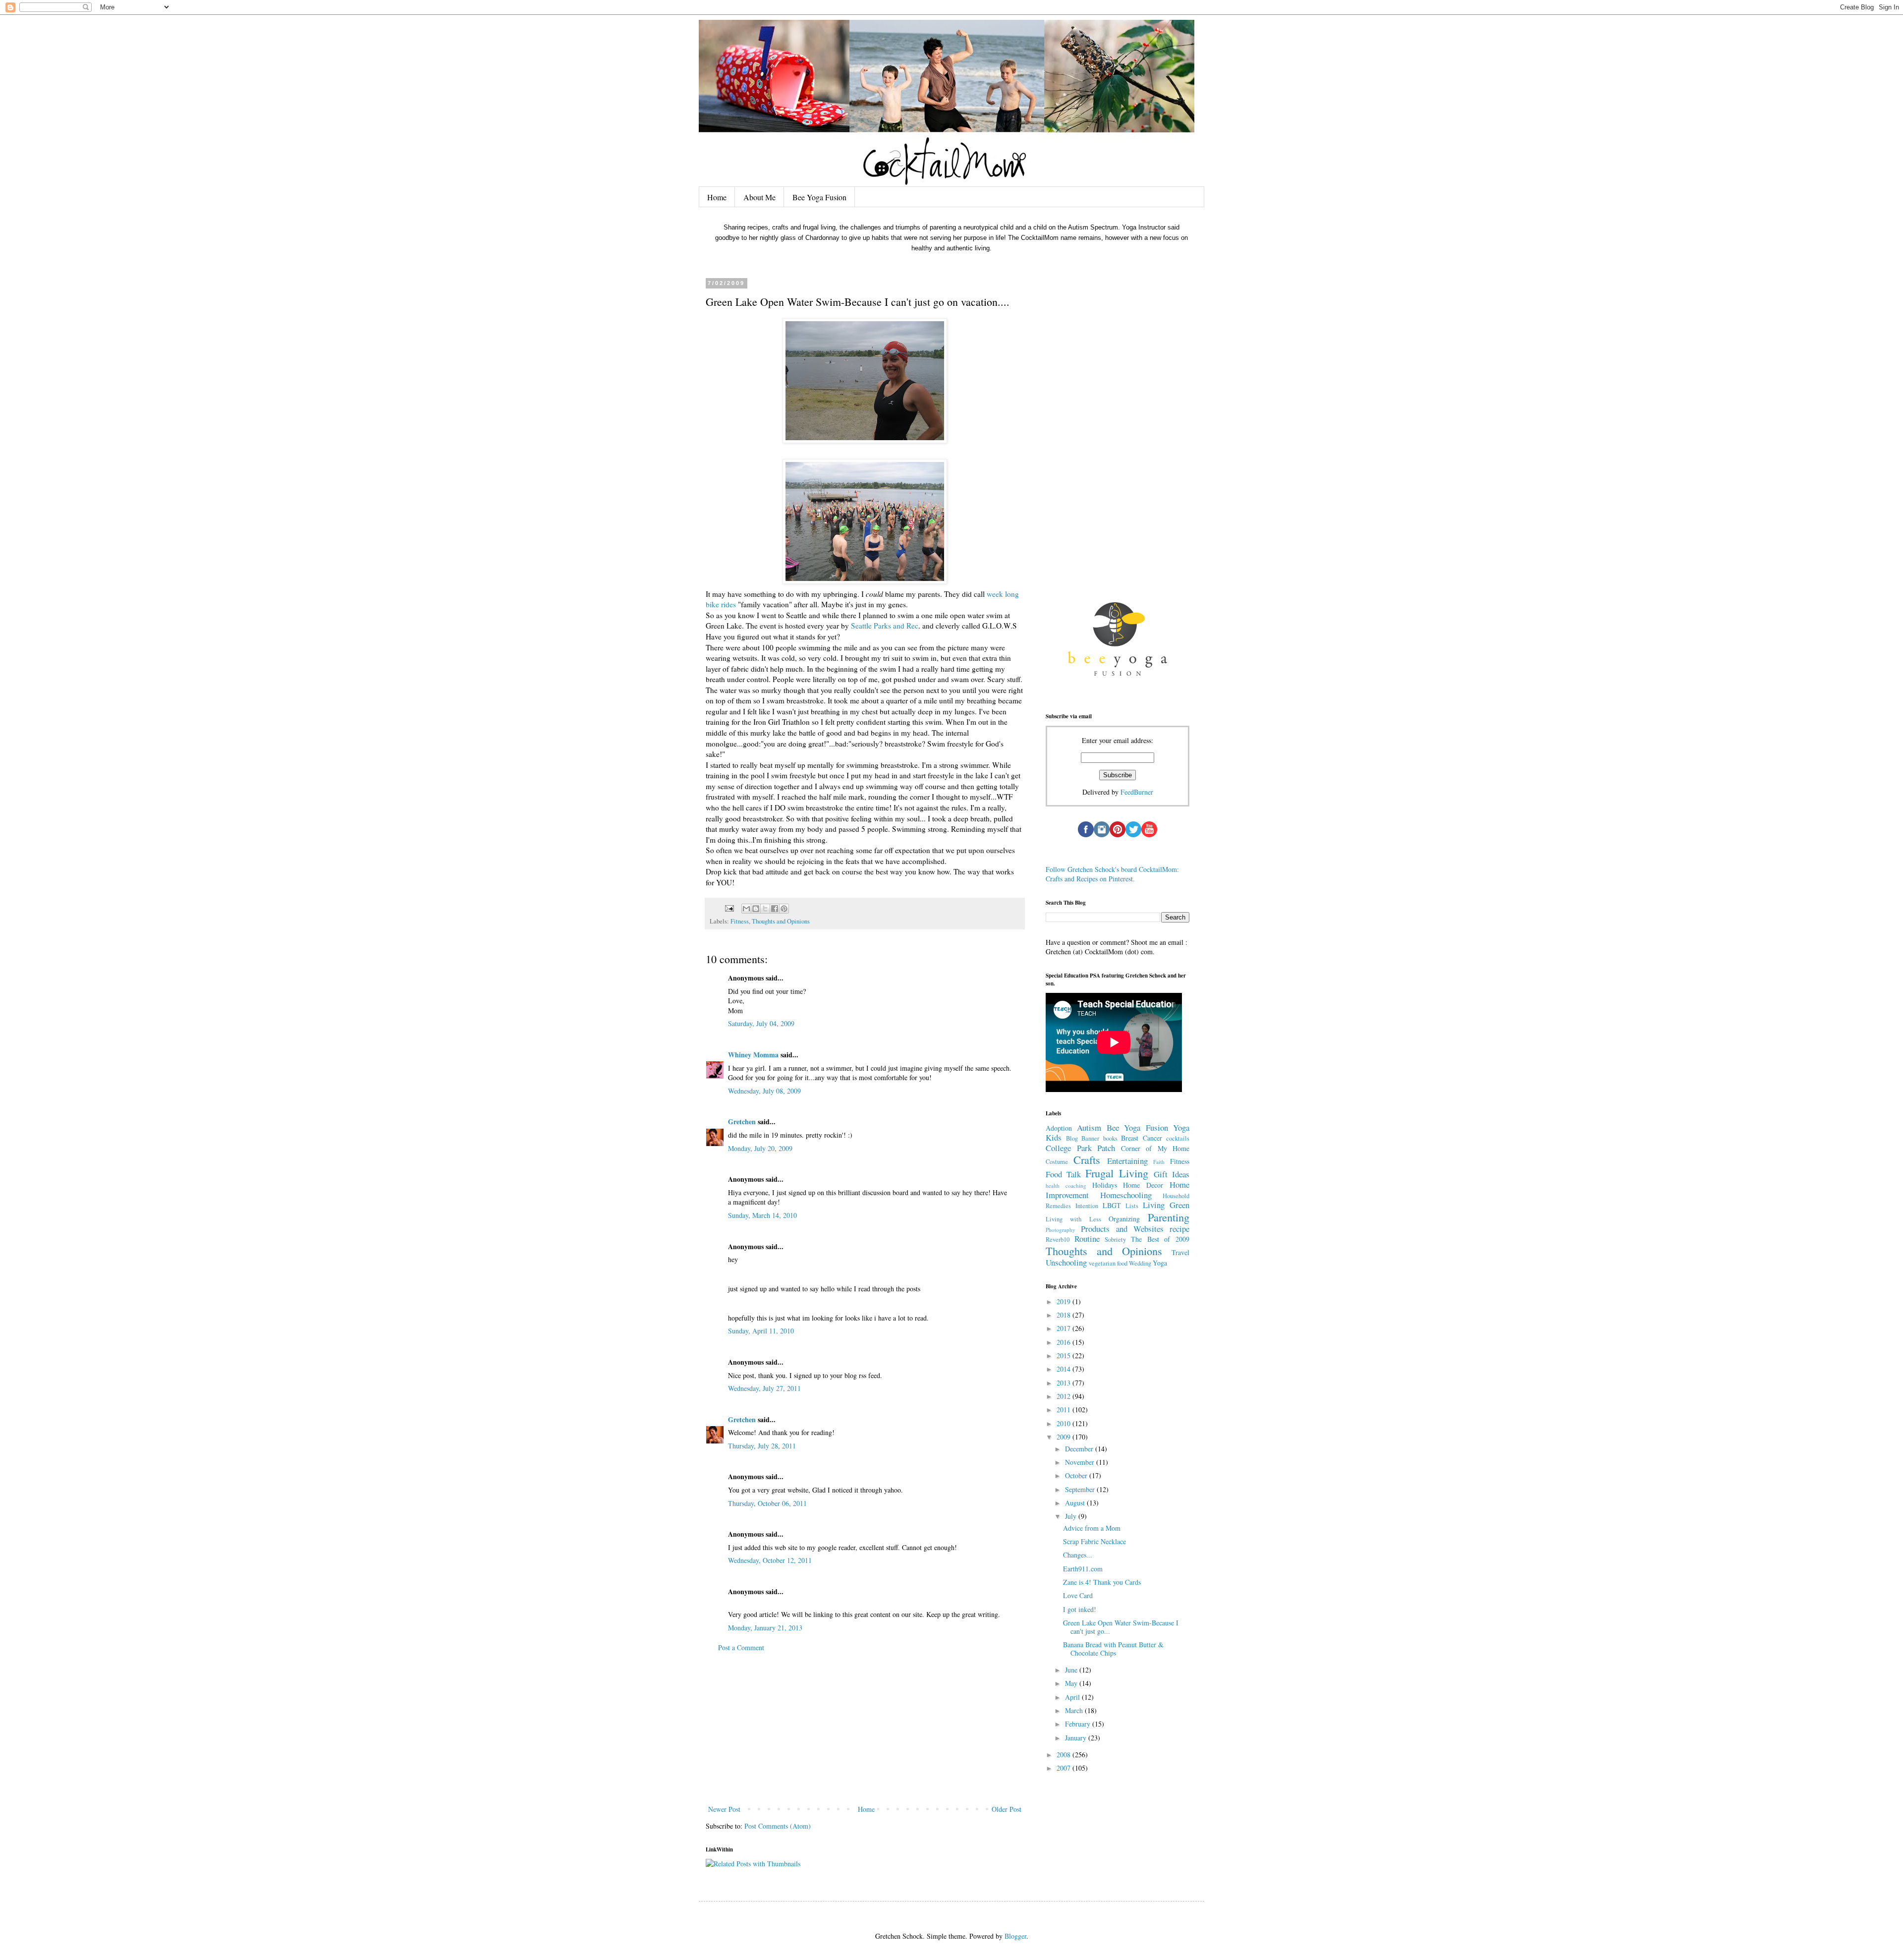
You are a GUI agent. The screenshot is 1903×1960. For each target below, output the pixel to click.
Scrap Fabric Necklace (1094, 1541)
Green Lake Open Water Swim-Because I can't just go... (1121, 1627)
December (1080, 1449)
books (1110, 1138)
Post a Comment (741, 1647)
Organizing (1124, 1219)
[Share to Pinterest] (784, 909)
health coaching (1066, 1185)
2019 (1064, 1301)
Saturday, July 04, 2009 (761, 1023)
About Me (759, 197)
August (1076, 1503)
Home (717, 197)
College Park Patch (1080, 1148)
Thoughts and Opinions (781, 921)
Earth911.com (1083, 1569)
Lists (1132, 1206)
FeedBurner (1137, 792)
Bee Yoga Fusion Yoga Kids (1118, 1133)
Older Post (1007, 1809)
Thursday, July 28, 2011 (762, 1446)
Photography (1061, 1230)
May (1072, 1683)
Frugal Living (1117, 1173)
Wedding (1140, 1263)
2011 (1064, 1410)
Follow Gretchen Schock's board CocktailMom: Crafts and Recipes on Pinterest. (1112, 874)
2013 (1064, 1383)
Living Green (1166, 1205)
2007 (1064, 1768)
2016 (1064, 1342)
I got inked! (1080, 1609)
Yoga (1160, 1263)
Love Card (1078, 1595)
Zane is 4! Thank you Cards (1102, 1582)
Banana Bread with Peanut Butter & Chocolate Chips (1113, 1649)
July (1072, 1516)
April (1073, 1697)
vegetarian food (1108, 1263)
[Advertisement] (865, 1729)
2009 (1064, 1437)
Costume (1057, 1162)
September (1081, 1489)
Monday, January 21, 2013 (765, 1628)
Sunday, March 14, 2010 (762, 1215)
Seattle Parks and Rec (885, 626)
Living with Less (1073, 1219)
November (1081, 1462)
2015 (1064, 1355)
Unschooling (1066, 1262)
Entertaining (1127, 1161)
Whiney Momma (753, 1055)
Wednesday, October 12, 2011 (770, 1560)
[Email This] (746, 909)
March (1075, 1710)
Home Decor (1143, 1185)
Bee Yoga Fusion (819, 197)
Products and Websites (1122, 1229)
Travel (1180, 1252)
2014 (1064, 1369)
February (1079, 1724)
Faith (1159, 1162)
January (1077, 1738)
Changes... (1078, 1555)
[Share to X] (765, 909)
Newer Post (724, 1809)
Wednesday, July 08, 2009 (764, 1091)
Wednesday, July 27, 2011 (764, 1388)
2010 (1064, 1423)
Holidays (1105, 1185)
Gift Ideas (1172, 1174)
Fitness (740, 921)
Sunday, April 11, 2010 (761, 1331)
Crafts (1087, 1159)
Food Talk (1063, 1174)
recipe (1179, 1229)
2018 (1064, 1315)
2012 (1064, 1396)
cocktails (1178, 1138)
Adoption (1059, 1128)
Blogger (1015, 1936)
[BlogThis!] (756, 909)
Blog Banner (1083, 1138)
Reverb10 (1058, 1239)
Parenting (1169, 1217)
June (1072, 1670)
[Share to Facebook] (775, 909)
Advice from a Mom (1092, 1528)
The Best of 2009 (1160, 1239)
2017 (1064, 1328)
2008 (1064, 1755)
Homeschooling (1126, 1195)
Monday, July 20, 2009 (760, 1148)
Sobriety (1115, 1239)
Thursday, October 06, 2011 (767, 1503)
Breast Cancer (1142, 1138)
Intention (1087, 1206)
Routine (1087, 1239)
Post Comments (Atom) (778, 1826)
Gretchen (742, 1122)
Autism (1089, 1127)
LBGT (1112, 1205)
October (1077, 1475)
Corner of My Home (1155, 1148)
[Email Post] (729, 908)
